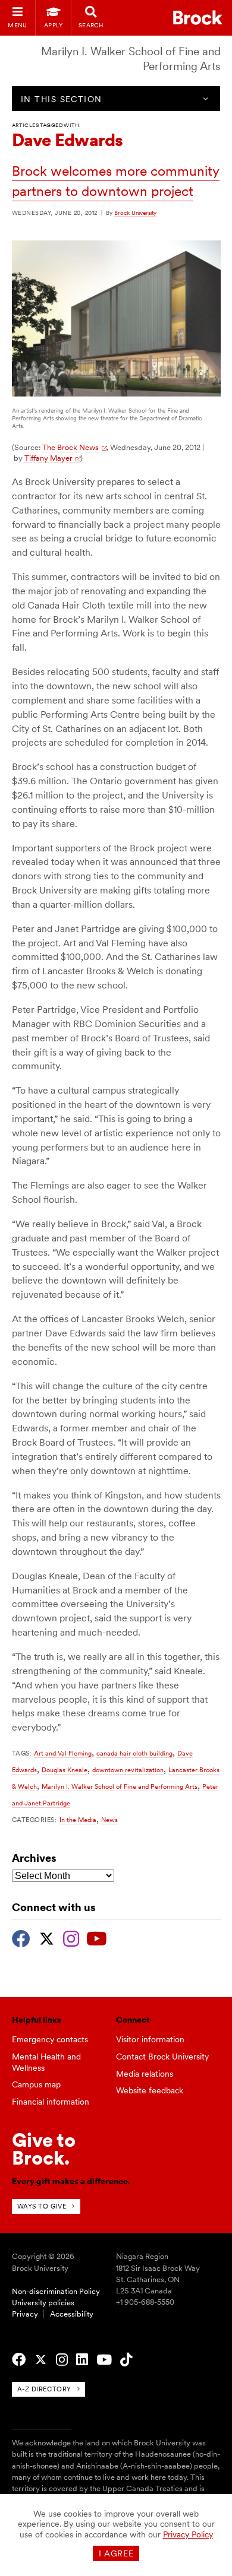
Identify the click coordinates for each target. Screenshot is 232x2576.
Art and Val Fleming (63, 1753)
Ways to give (42, 2206)
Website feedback (150, 2090)
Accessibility (72, 2314)
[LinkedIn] (82, 2360)
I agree (116, 2553)
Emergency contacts (50, 2039)
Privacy (25, 2314)
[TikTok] (126, 2360)
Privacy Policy (188, 2534)
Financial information (51, 2102)
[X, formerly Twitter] (47, 1937)
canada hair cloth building (134, 1753)
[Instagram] (71, 1937)
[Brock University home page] (198, 18)
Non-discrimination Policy (56, 2291)
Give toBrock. (44, 2149)
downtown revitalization (128, 1770)
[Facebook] (21, 1937)
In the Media (78, 1820)
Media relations (145, 2074)
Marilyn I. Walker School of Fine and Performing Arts (120, 1786)
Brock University (135, 213)
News (109, 1820)
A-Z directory (44, 2389)
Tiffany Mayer (48, 458)
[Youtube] (97, 1937)
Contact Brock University (162, 2057)
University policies (43, 2303)
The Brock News (70, 447)
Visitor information (150, 2039)
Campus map (36, 2084)
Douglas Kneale (65, 1770)
